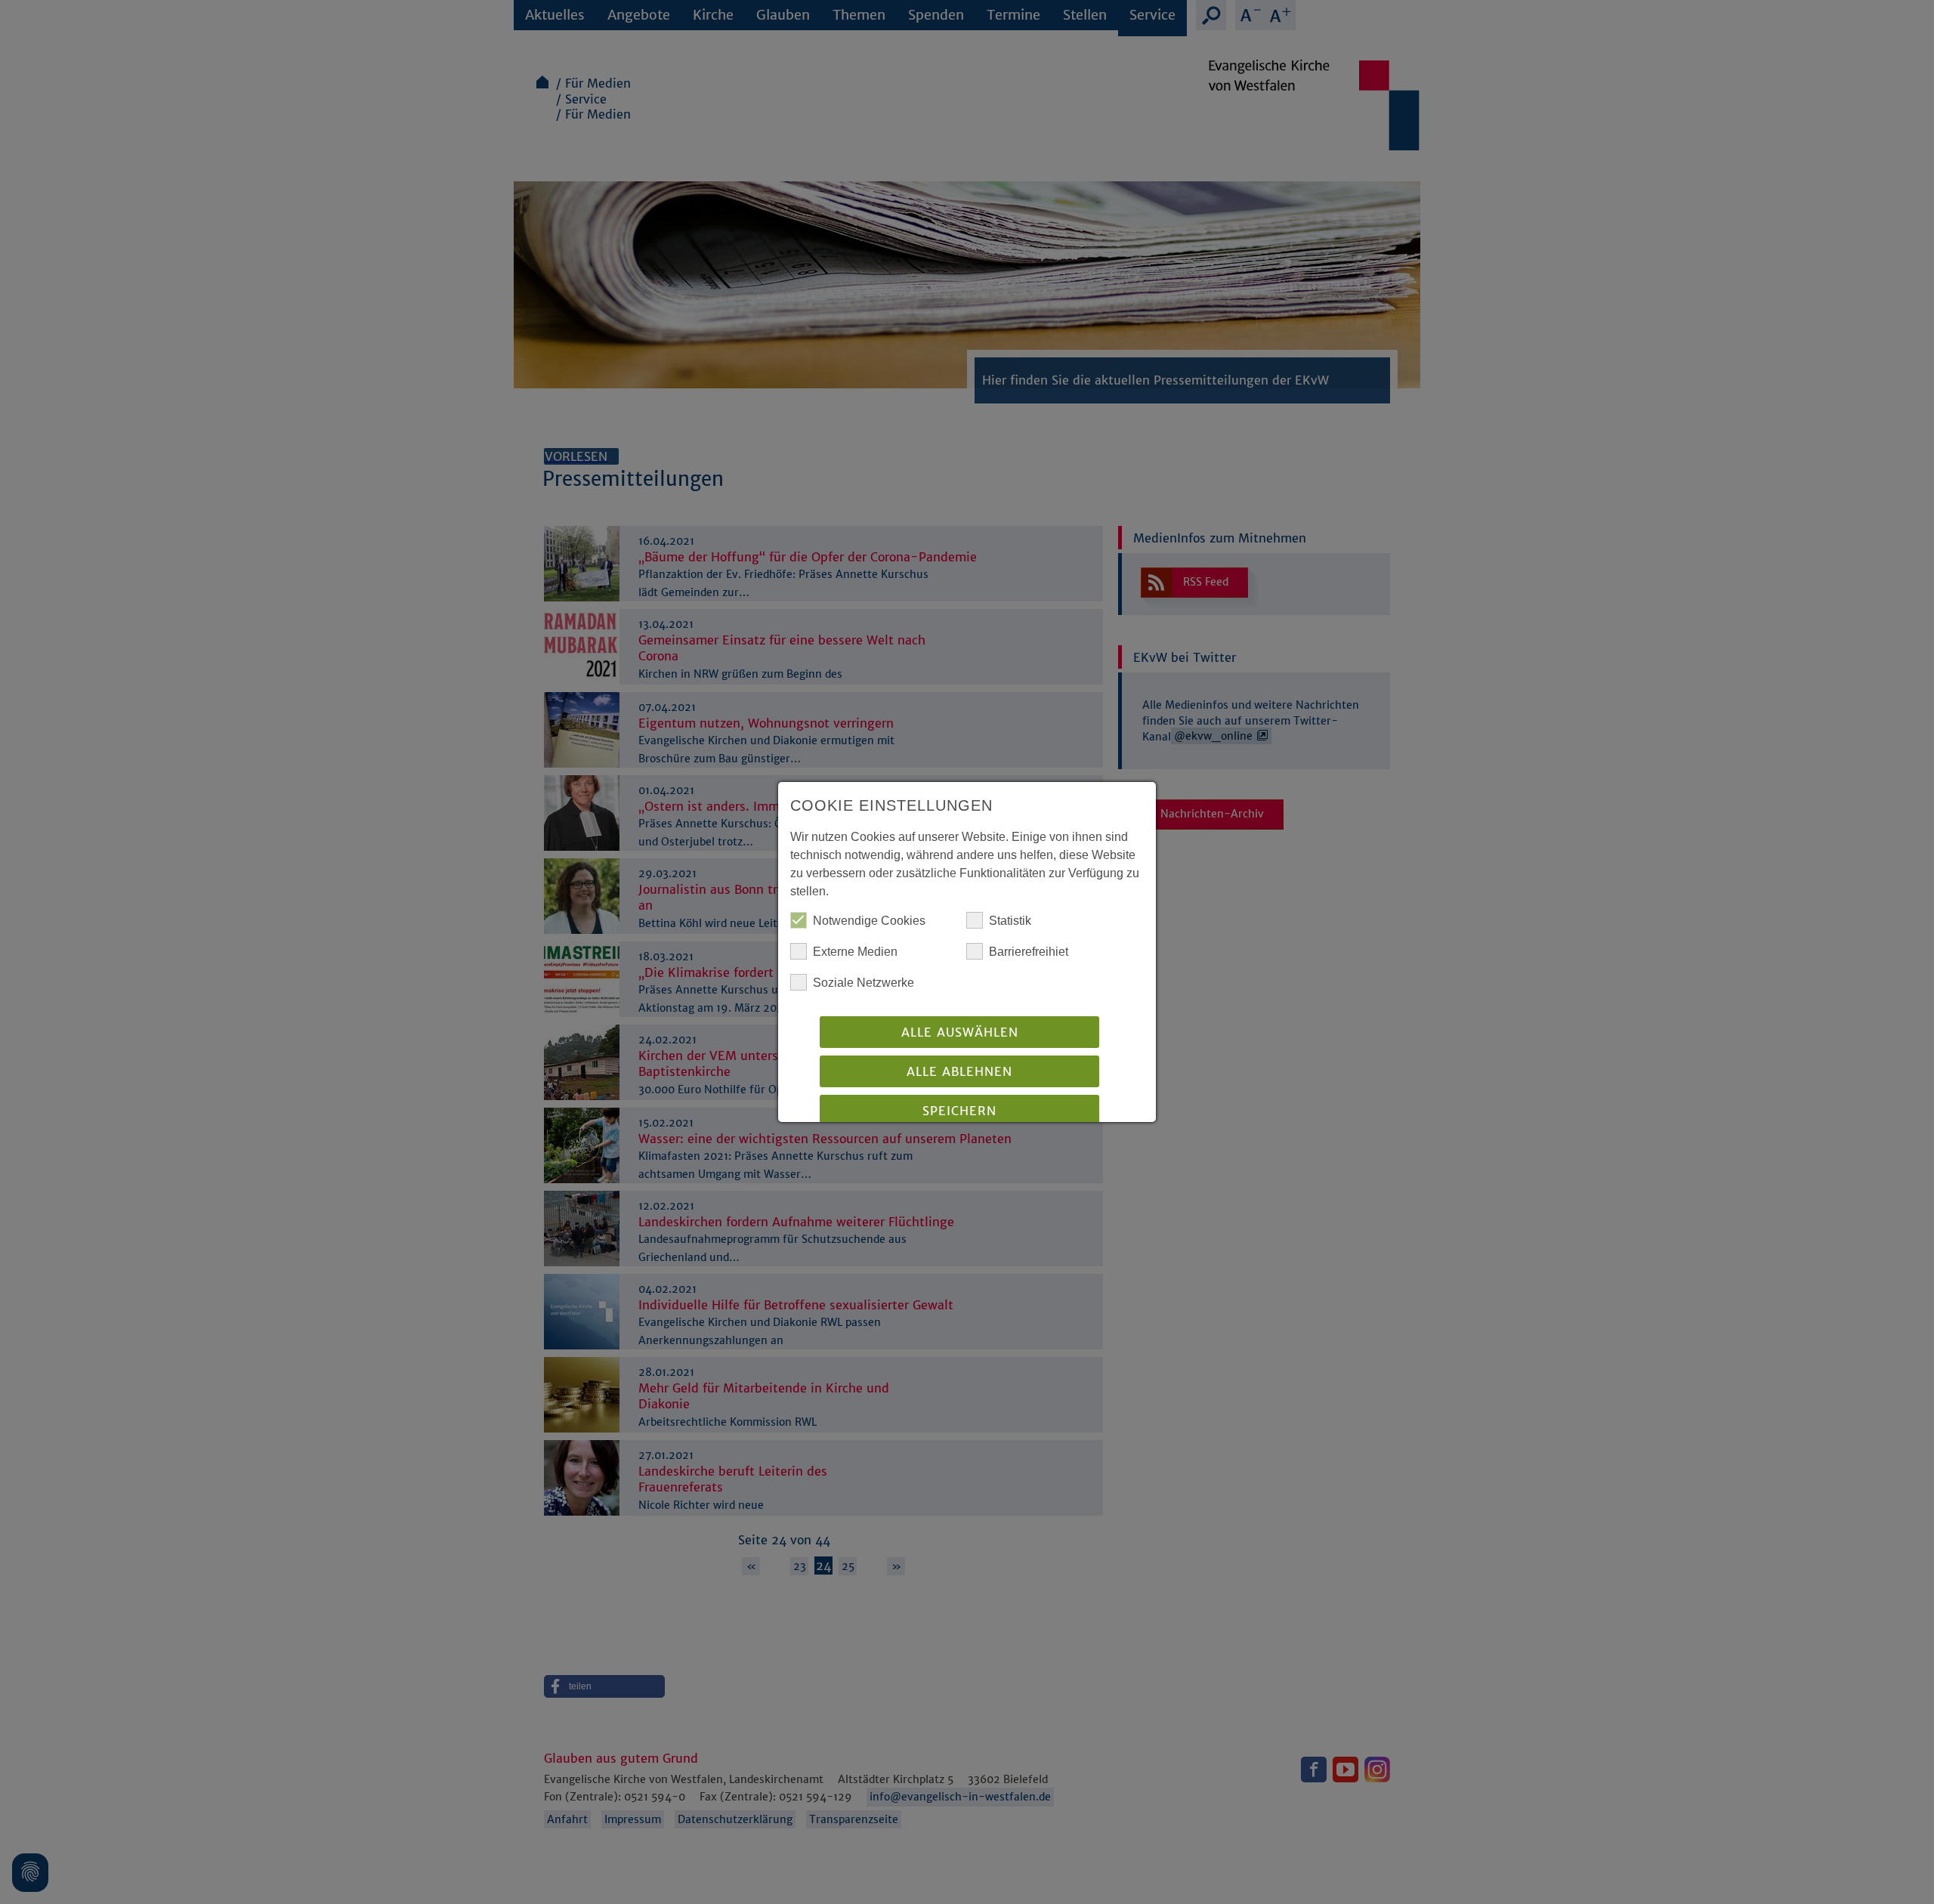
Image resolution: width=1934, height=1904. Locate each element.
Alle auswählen (960, 1032)
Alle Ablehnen (959, 1071)
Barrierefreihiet (1029, 952)
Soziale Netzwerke (864, 983)
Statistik (1010, 921)
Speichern (959, 1111)
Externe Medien (855, 952)
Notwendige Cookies (869, 921)
